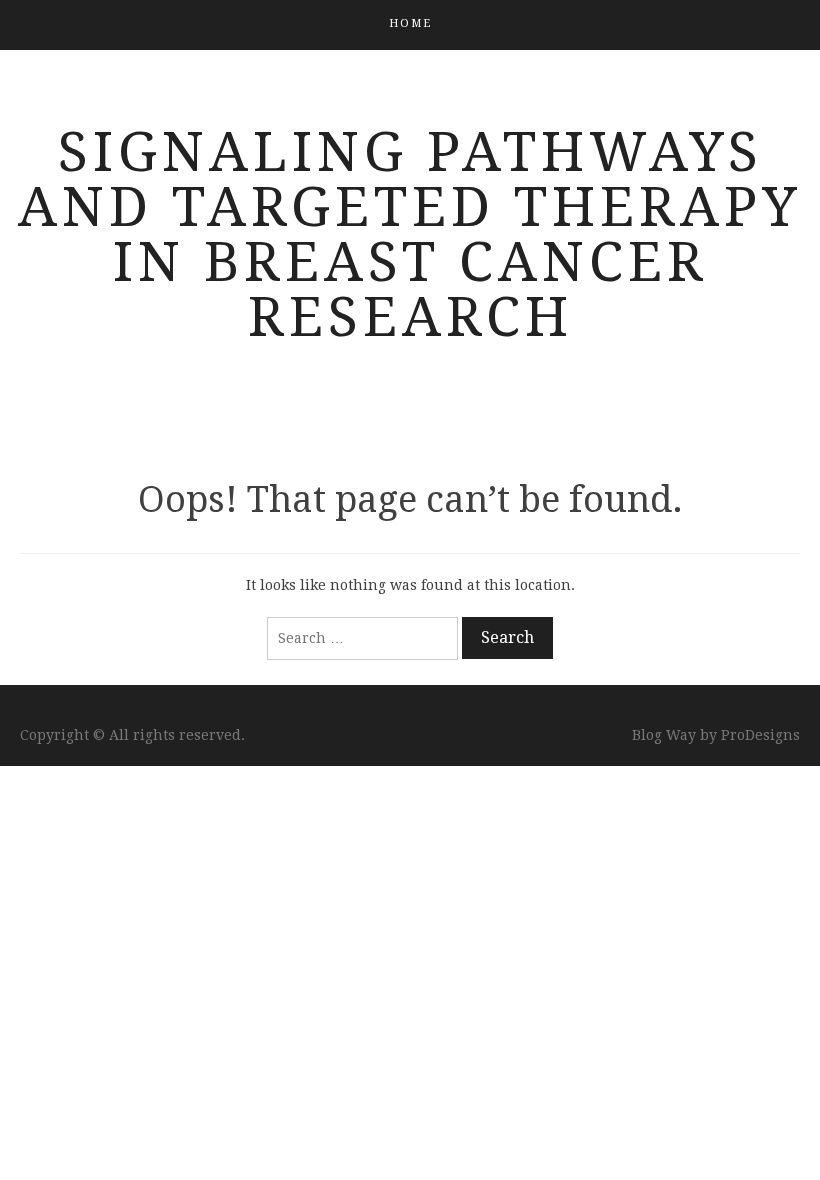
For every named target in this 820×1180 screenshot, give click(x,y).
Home (410, 23)
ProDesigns (760, 735)
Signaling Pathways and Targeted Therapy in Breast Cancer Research (410, 234)
